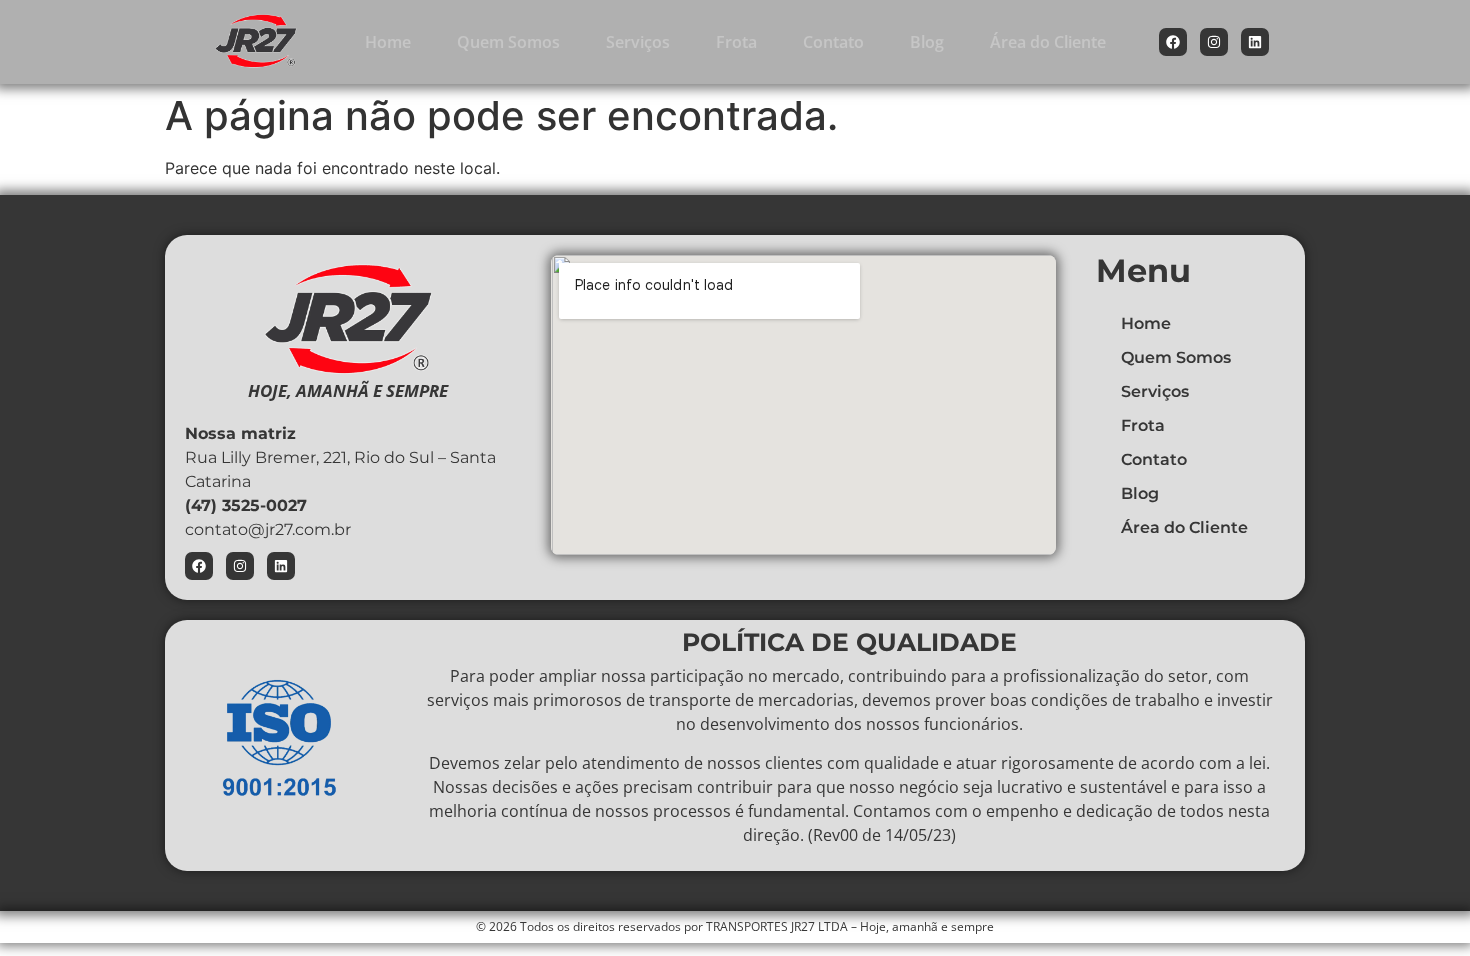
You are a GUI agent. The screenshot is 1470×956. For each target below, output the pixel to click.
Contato (833, 42)
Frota (736, 42)
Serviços (638, 42)
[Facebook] (1173, 42)
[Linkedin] (1255, 42)
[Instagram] (1214, 42)
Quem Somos (508, 42)
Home (388, 42)
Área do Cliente (1048, 42)
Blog (927, 42)
